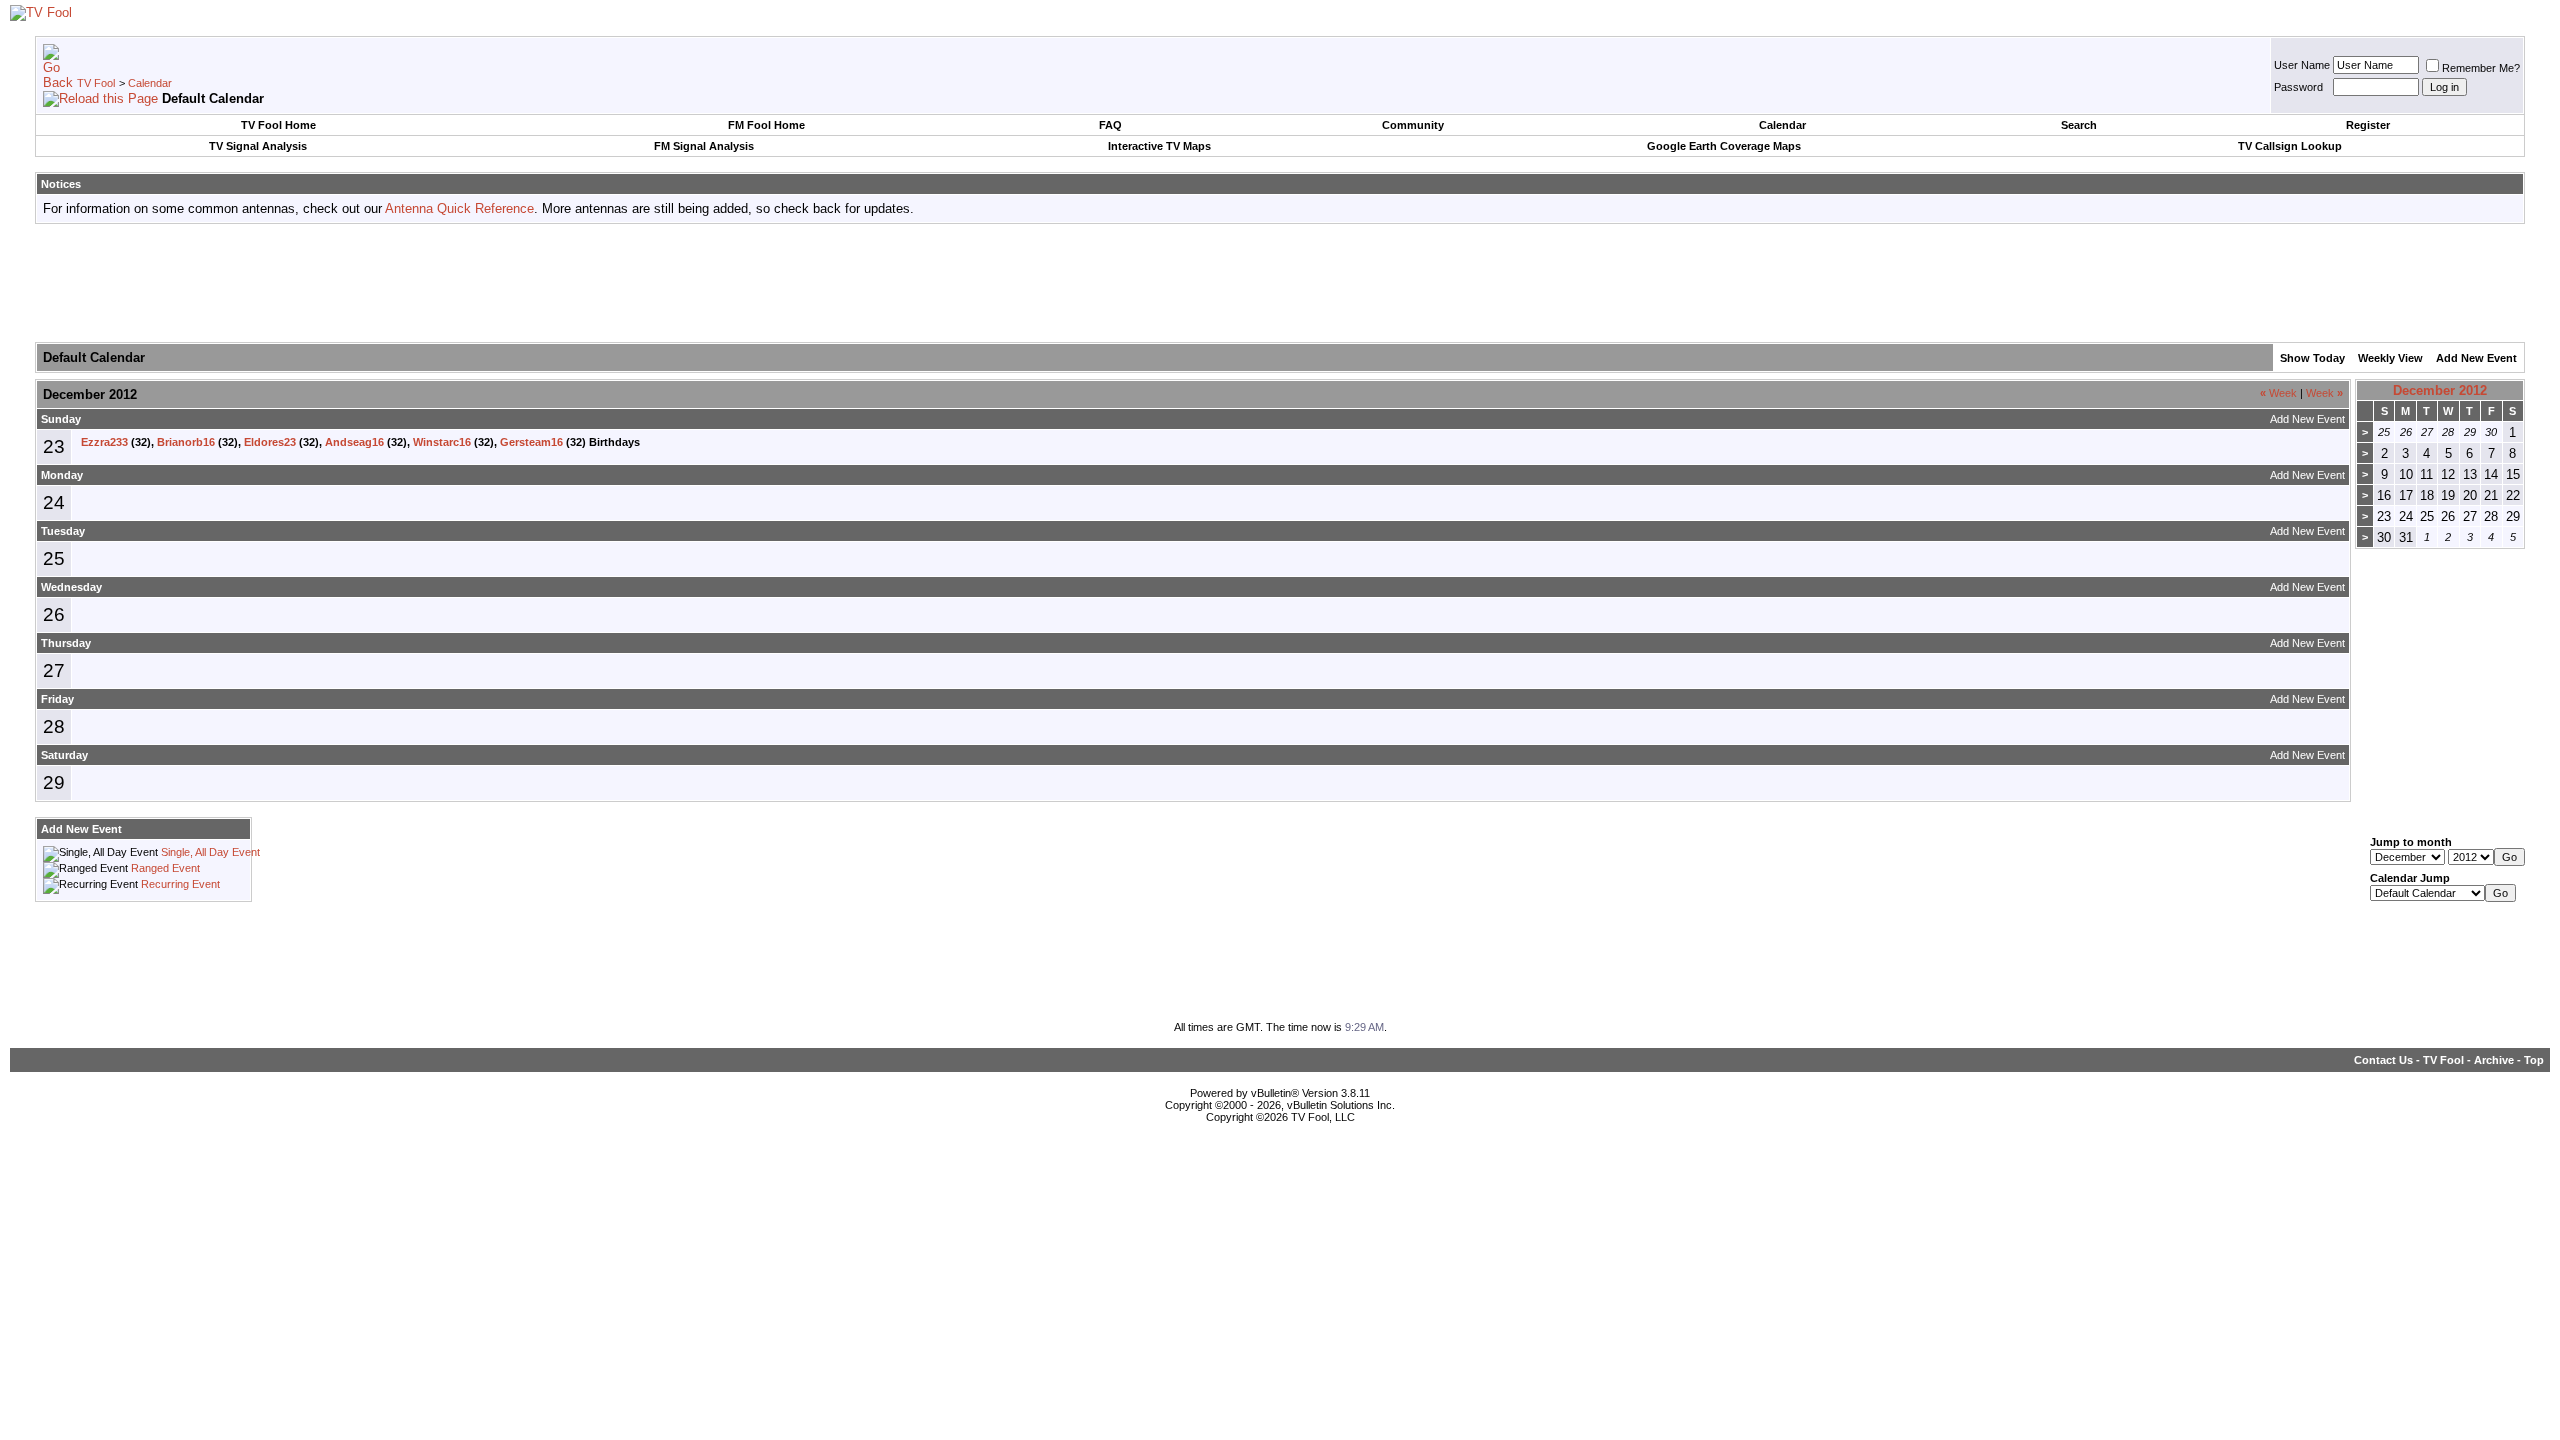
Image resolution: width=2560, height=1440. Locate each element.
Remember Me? (2481, 68)
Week (2278, 393)
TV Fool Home (278, 125)
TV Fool (96, 83)
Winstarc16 (442, 442)
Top (2534, 1060)
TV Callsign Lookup (2290, 146)
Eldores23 (270, 442)
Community (1413, 125)
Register (2368, 125)
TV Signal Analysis (258, 146)
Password (2298, 87)
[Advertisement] (1280, 284)
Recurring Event (180, 884)
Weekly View (2390, 358)
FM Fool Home (766, 125)
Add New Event (2476, 358)
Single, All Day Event (210, 852)
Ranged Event (165, 868)
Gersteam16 (531, 442)
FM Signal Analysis (704, 146)
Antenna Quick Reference (459, 208)
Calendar (150, 83)
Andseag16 (354, 442)
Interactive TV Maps (1159, 146)
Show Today (2312, 358)
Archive (2494, 1060)
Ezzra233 (104, 442)
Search (2079, 125)
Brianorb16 (186, 442)
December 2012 (2440, 390)
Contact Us (2383, 1060)
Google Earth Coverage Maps (1724, 146)
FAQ (1110, 125)
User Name (2302, 65)
